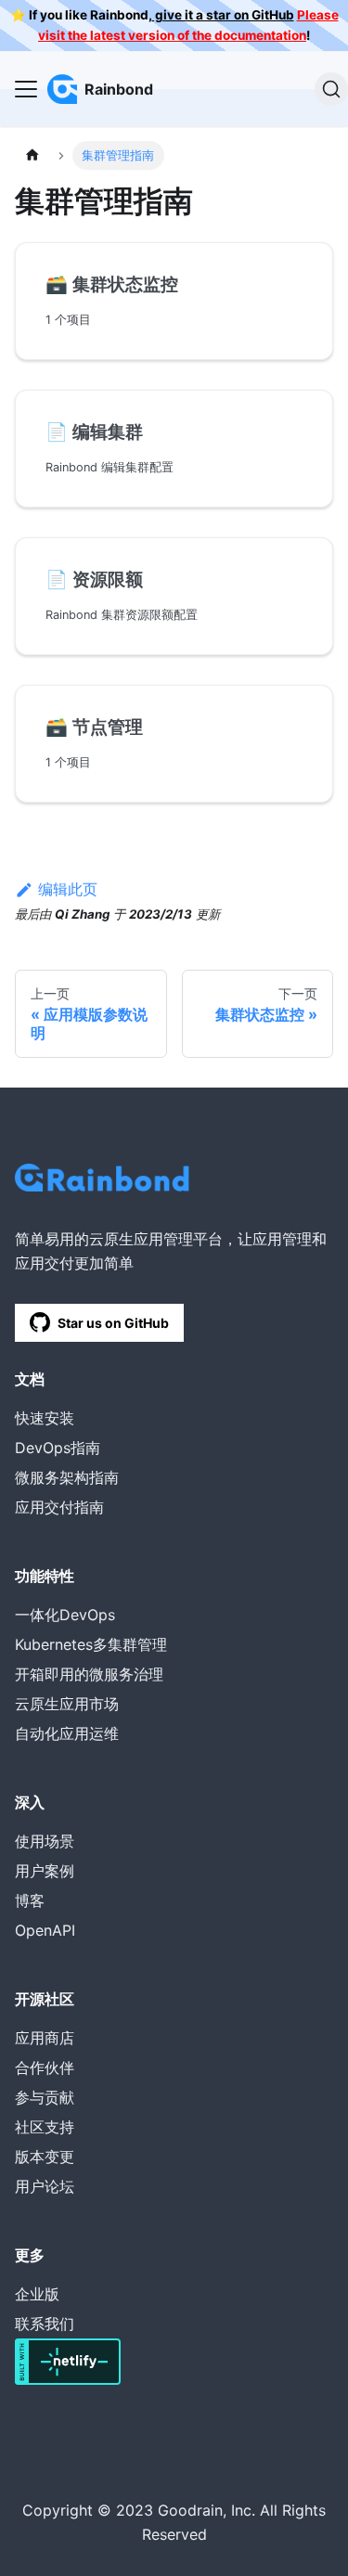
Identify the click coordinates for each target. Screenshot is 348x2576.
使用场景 (45, 1841)
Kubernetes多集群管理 (91, 1644)
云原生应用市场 (67, 1704)
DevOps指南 (58, 1448)
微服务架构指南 (67, 1477)
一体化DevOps (65, 1615)
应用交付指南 (59, 1507)
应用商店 (45, 2038)
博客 (30, 1900)
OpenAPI (45, 1930)
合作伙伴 (45, 2067)
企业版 (37, 2294)
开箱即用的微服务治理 (89, 1674)
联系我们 (45, 2324)
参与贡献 (45, 2097)
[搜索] (331, 89)
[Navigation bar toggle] (26, 89)
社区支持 (45, 2127)
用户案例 (45, 1871)
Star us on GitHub (113, 1323)
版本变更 (45, 2157)
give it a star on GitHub (223, 15)
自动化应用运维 (67, 1733)
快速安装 (45, 1418)
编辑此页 (68, 889)
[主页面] (32, 155)
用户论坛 (45, 2186)
